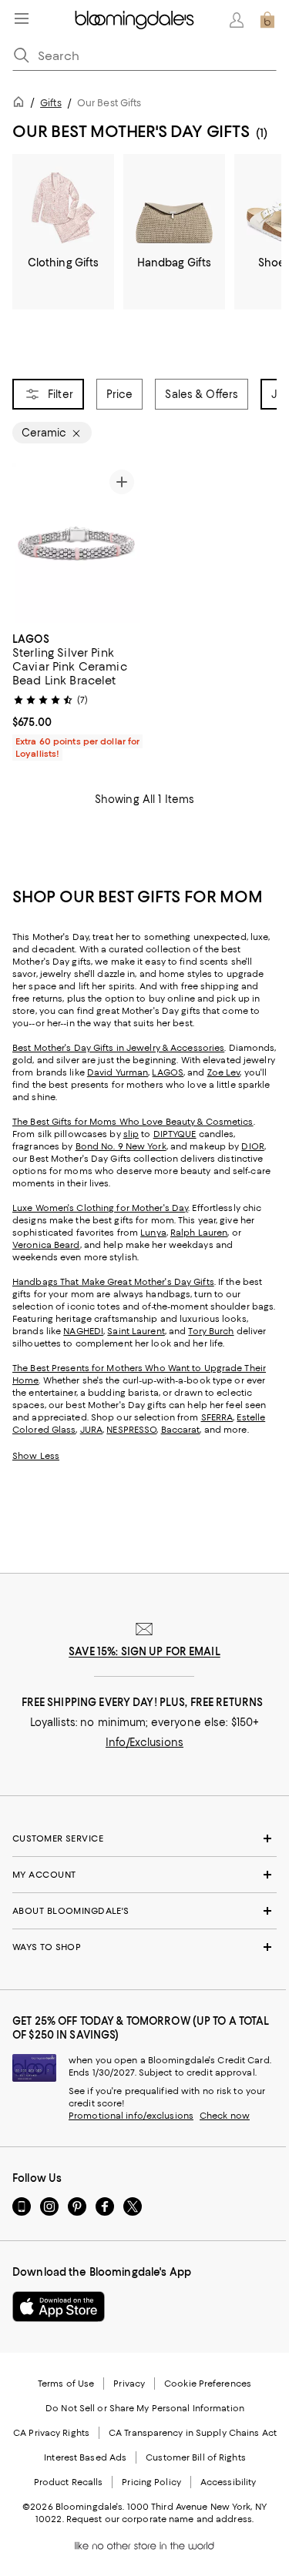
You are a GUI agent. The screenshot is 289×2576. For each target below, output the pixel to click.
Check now (225, 2116)
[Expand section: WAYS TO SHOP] (144, 1947)
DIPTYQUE (175, 1134)
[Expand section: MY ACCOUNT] (144, 1875)
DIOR (252, 1146)
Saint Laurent (136, 1331)
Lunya (153, 1233)
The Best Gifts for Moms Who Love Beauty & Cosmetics (133, 1122)
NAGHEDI (83, 1331)
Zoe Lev (224, 1072)
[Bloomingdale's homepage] (22, 104)
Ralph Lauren (199, 1233)
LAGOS (168, 1072)
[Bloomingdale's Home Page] (134, 20)
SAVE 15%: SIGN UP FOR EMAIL (144, 1651)
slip (131, 1134)
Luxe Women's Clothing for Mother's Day (100, 1208)
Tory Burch (211, 1331)
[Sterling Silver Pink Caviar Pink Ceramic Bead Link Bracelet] (76, 543)
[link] (76, 694)
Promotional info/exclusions (131, 2116)
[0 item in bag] (267, 20)
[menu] (22, 18)
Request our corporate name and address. (160, 2519)
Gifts (51, 103)
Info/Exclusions (144, 1742)
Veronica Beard (46, 1245)
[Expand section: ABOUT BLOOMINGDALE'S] (144, 1911)
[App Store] (59, 2307)
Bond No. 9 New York (121, 1146)
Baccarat (181, 1430)
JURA (91, 1430)
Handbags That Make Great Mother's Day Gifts (113, 1282)
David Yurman (118, 1072)
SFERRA (217, 1417)
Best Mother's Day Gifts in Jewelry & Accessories (118, 1048)
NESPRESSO (131, 1430)
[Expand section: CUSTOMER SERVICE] (144, 1838)
